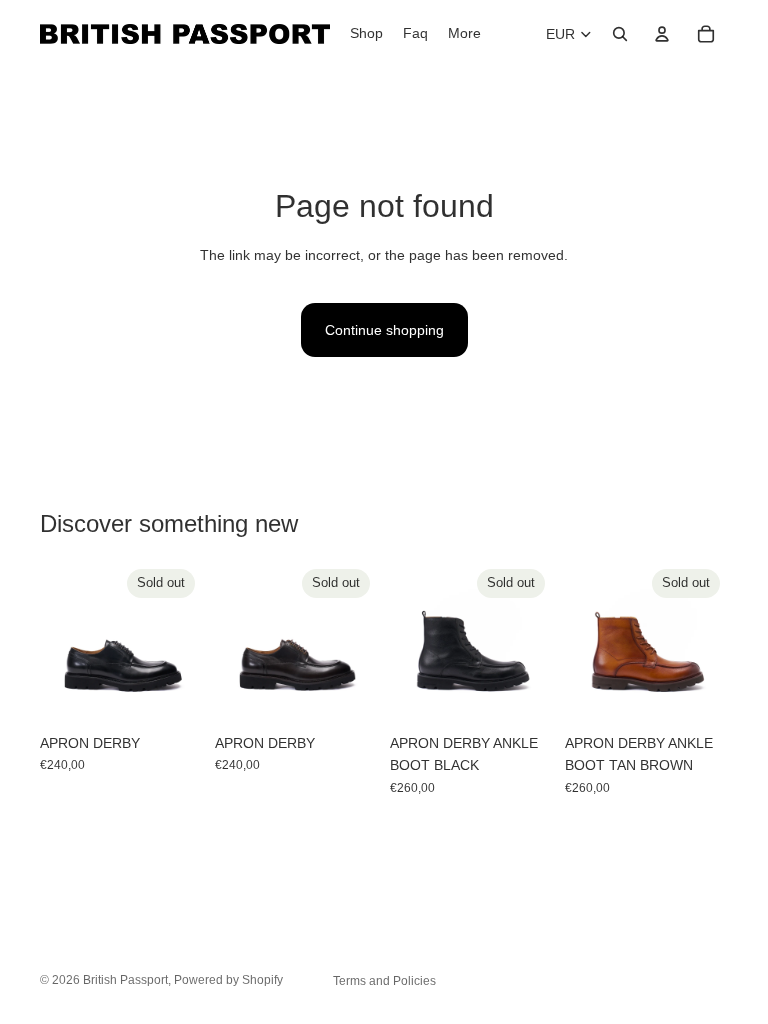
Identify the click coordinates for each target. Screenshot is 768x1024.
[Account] (662, 34)
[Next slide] (181, 642)
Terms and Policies (384, 981)
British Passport (125, 980)
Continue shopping (384, 330)
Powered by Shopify (228, 980)
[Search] (620, 34)
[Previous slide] (62, 642)
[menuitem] (464, 34)
